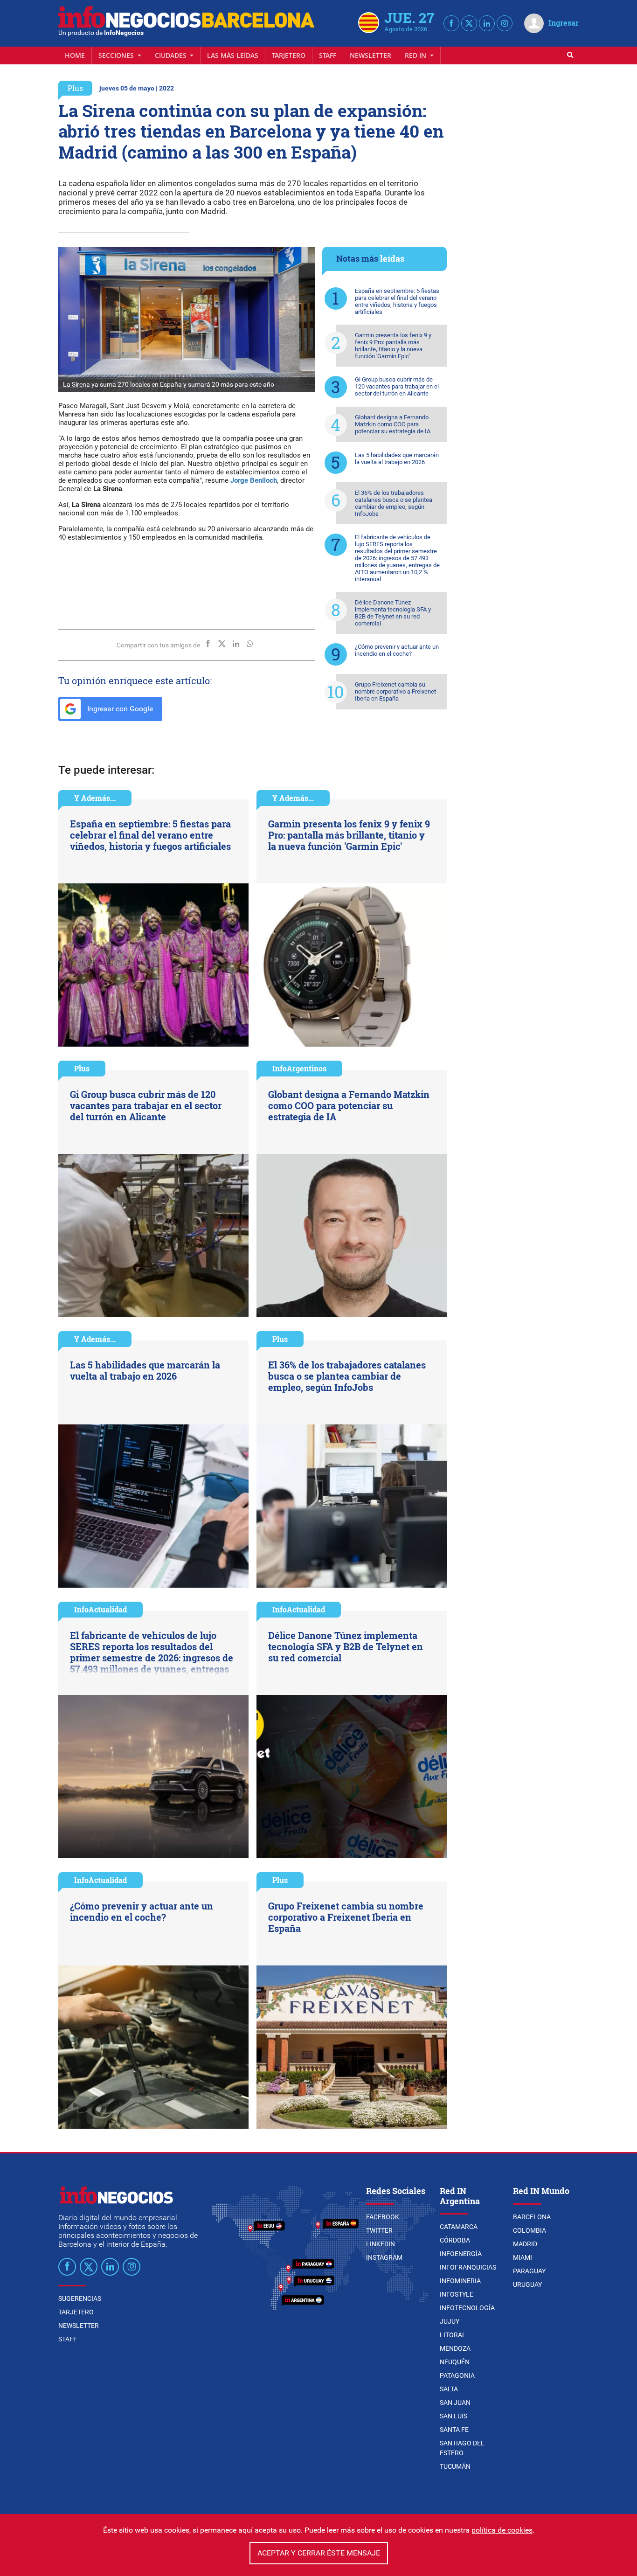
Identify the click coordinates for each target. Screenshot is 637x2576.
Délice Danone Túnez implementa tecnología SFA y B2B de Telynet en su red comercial (393, 613)
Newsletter (370, 55)
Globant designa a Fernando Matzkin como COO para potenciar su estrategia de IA (393, 424)
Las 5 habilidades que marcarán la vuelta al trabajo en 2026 (397, 458)
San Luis (454, 2416)
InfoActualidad (100, 1609)
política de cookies (502, 2530)
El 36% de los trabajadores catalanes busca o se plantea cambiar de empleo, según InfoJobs (394, 503)
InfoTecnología (467, 2308)
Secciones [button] (117, 55)
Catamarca (459, 2227)
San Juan (455, 2402)
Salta (449, 2389)
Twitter (379, 2230)
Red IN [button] (416, 55)
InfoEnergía (461, 2254)
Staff (328, 55)
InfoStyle (457, 2294)
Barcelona (532, 2217)
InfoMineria (460, 2281)
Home (75, 55)
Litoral (453, 2335)
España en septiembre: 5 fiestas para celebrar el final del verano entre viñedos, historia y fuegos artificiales (397, 301)
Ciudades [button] (172, 55)
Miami (523, 2257)
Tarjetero (289, 55)
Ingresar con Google (119, 709)
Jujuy (450, 2321)
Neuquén (455, 2362)
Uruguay (527, 2284)
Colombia (530, 2230)
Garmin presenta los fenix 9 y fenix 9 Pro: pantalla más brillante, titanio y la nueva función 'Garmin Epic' (393, 346)
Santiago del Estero (462, 2448)
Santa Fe (454, 2430)
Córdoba (455, 2240)
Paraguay (529, 2271)
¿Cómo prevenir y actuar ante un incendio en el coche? (397, 650)
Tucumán (455, 2466)
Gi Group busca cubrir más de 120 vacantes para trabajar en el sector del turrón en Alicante (397, 386)
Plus (75, 88)
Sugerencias (80, 2298)
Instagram (384, 2257)
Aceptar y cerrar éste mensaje (319, 2553)
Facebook (383, 2217)
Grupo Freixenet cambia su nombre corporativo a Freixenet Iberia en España (395, 691)
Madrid (525, 2244)
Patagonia (457, 2375)
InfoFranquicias (468, 2267)
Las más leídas (233, 55)
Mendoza (455, 2348)
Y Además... (95, 798)
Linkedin (381, 2244)
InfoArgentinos (299, 1068)
